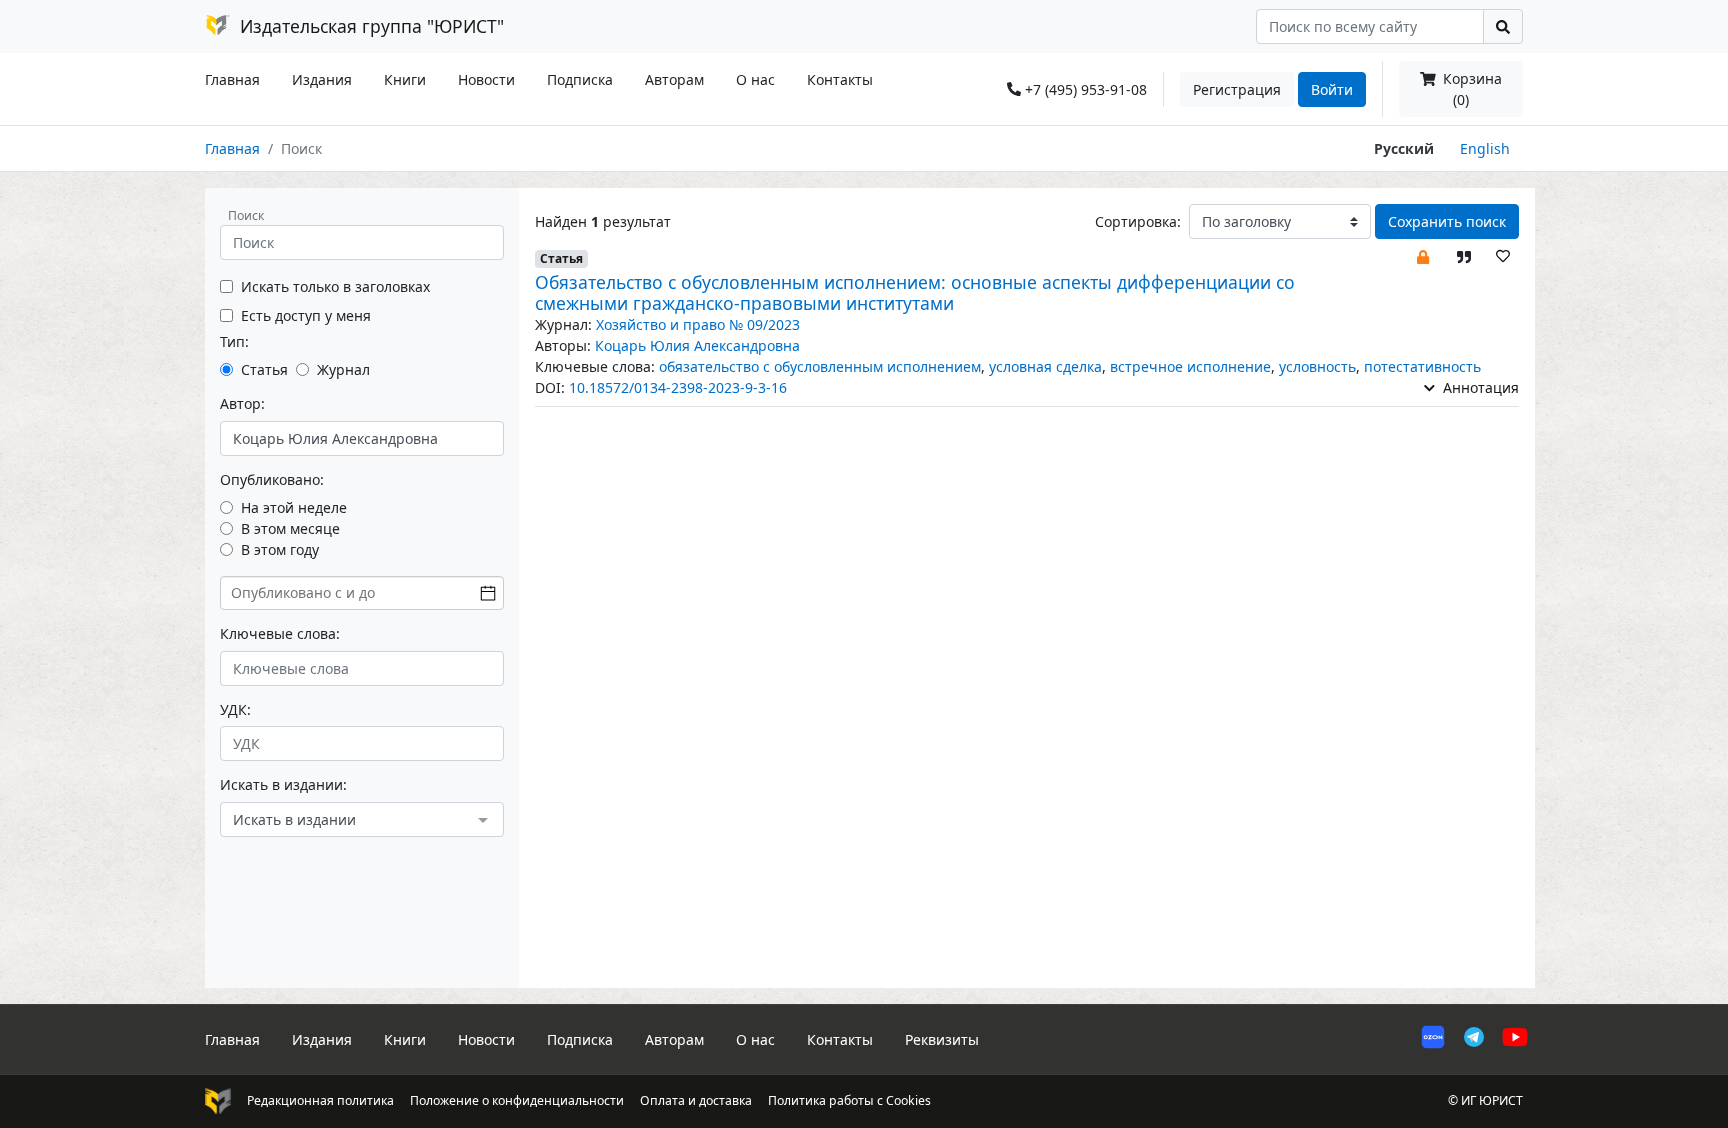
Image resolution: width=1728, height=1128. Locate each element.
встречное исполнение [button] (1190, 366)
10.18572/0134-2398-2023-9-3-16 (678, 387)
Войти (1332, 89)
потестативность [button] (1422, 366)
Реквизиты (942, 1039)
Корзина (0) (1470, 89)
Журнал (343, 369)
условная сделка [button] (1045, 366)
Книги (405, 79)
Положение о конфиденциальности (517, 1100)
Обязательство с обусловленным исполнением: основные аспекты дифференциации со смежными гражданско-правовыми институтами (915, 292)
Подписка (580, 79)
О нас (755, 79)
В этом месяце (290, 528)
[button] (1423, 255)
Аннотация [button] (1479, 387)
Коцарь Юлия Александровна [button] (697, 345)
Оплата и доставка (696, 1100)
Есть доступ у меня (306, 315)
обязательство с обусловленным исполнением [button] (820, 366)
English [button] (1485, 148)
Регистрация (1237, 89)
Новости (486, 79)
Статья (264, 369)
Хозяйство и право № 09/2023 (698, 324)
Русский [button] (1404, 148)
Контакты (840, 79)
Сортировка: (1138, 221)
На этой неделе (294, 507)
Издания (322, 79)
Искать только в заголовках (335, 286)
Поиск (246, 215)
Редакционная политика (320, 1100)
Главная (232, 79)
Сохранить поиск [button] (1447, 221)
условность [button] (1317, 366)
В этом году (280, 549)
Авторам (674, 79)
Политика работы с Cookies (849, 1100)
